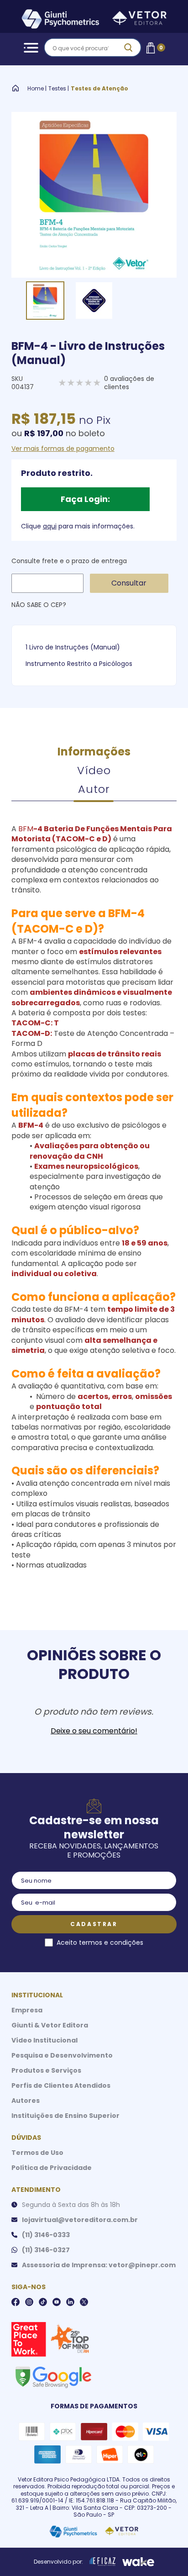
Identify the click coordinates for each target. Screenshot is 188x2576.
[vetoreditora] (94, 20)
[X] (84, 2302)
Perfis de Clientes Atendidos (61, 2085)
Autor (94, 789)
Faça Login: (85, 499)
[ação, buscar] (128, 48)
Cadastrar (94, 1924)
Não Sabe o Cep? (39, 605)
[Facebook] (16, 2302)
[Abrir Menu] (29, 48)
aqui (50, 526)
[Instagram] (29, 2302)
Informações (94, 752)
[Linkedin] (70, 2302)
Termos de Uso (37, 2153)
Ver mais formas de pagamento (63, 449)
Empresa (27, 2010)
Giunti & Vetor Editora (50, 2025)
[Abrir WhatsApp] (165, 2553)
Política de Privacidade (52, 2168)
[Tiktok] (43, 2302)
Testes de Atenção (99, 89)
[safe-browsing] (53, 2376)
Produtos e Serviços (46, 2070)
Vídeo (94, 770)
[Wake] (138, 2562)
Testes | (59, 89)
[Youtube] (57, 2302)
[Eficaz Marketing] (103, 2562)
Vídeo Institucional (44, 2040)
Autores (26, 2101)
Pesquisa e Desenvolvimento (62, 2055)
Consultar (129, 583)
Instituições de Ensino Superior (65, 2116)
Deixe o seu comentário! (94, 1731)
